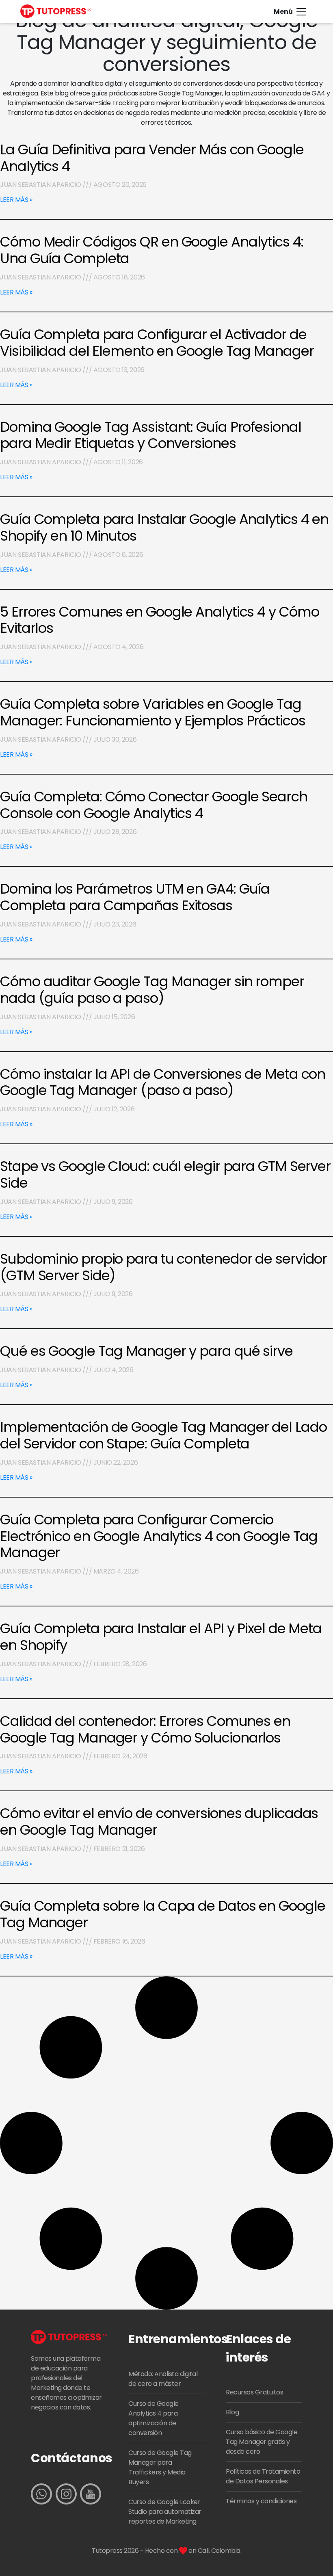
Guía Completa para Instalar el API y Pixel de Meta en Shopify (161, 1637)
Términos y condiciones (261, 2501)
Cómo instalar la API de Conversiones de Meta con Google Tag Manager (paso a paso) (163, 1082)
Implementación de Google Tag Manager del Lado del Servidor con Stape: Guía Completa (163, 1435)
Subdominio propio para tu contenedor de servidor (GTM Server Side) (163, 1267)
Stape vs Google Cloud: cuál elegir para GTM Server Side (165, 1174)
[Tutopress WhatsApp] (41, 2494)
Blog (232, 2412)
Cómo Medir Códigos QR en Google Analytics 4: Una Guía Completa (152, 250)
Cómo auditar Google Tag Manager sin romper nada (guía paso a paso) (152, 990)
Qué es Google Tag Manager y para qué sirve (146, 1351)
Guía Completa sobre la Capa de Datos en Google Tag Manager (162, 1914)
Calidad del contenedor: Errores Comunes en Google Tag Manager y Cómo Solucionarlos (145, 1729)
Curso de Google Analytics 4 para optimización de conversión (154, 2418)
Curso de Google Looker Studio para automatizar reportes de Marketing (165, 2512)
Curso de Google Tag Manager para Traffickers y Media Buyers (160, 2467)
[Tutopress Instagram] (66, 2494)
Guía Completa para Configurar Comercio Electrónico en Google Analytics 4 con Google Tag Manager (159, 1536)
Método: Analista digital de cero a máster (163, 2379)
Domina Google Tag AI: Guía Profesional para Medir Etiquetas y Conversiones (151, 435)
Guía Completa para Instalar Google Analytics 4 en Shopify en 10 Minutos (164, 527)
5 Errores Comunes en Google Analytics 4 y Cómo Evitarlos (159, 620)
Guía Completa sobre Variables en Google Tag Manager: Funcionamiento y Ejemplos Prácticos (153, 712)
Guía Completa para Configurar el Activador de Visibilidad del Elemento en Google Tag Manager (157, 343)
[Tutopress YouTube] (91, 2494)
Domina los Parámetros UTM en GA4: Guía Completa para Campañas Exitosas (135, 897)
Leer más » (16, 200)
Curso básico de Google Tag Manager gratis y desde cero (262, 2442)
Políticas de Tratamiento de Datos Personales (263, 2476)
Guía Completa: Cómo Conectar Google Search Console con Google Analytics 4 (154, 805)
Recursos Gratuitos (254, 2392)
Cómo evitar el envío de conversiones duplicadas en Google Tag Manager (159, 1822)
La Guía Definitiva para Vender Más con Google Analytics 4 (152, 158)
